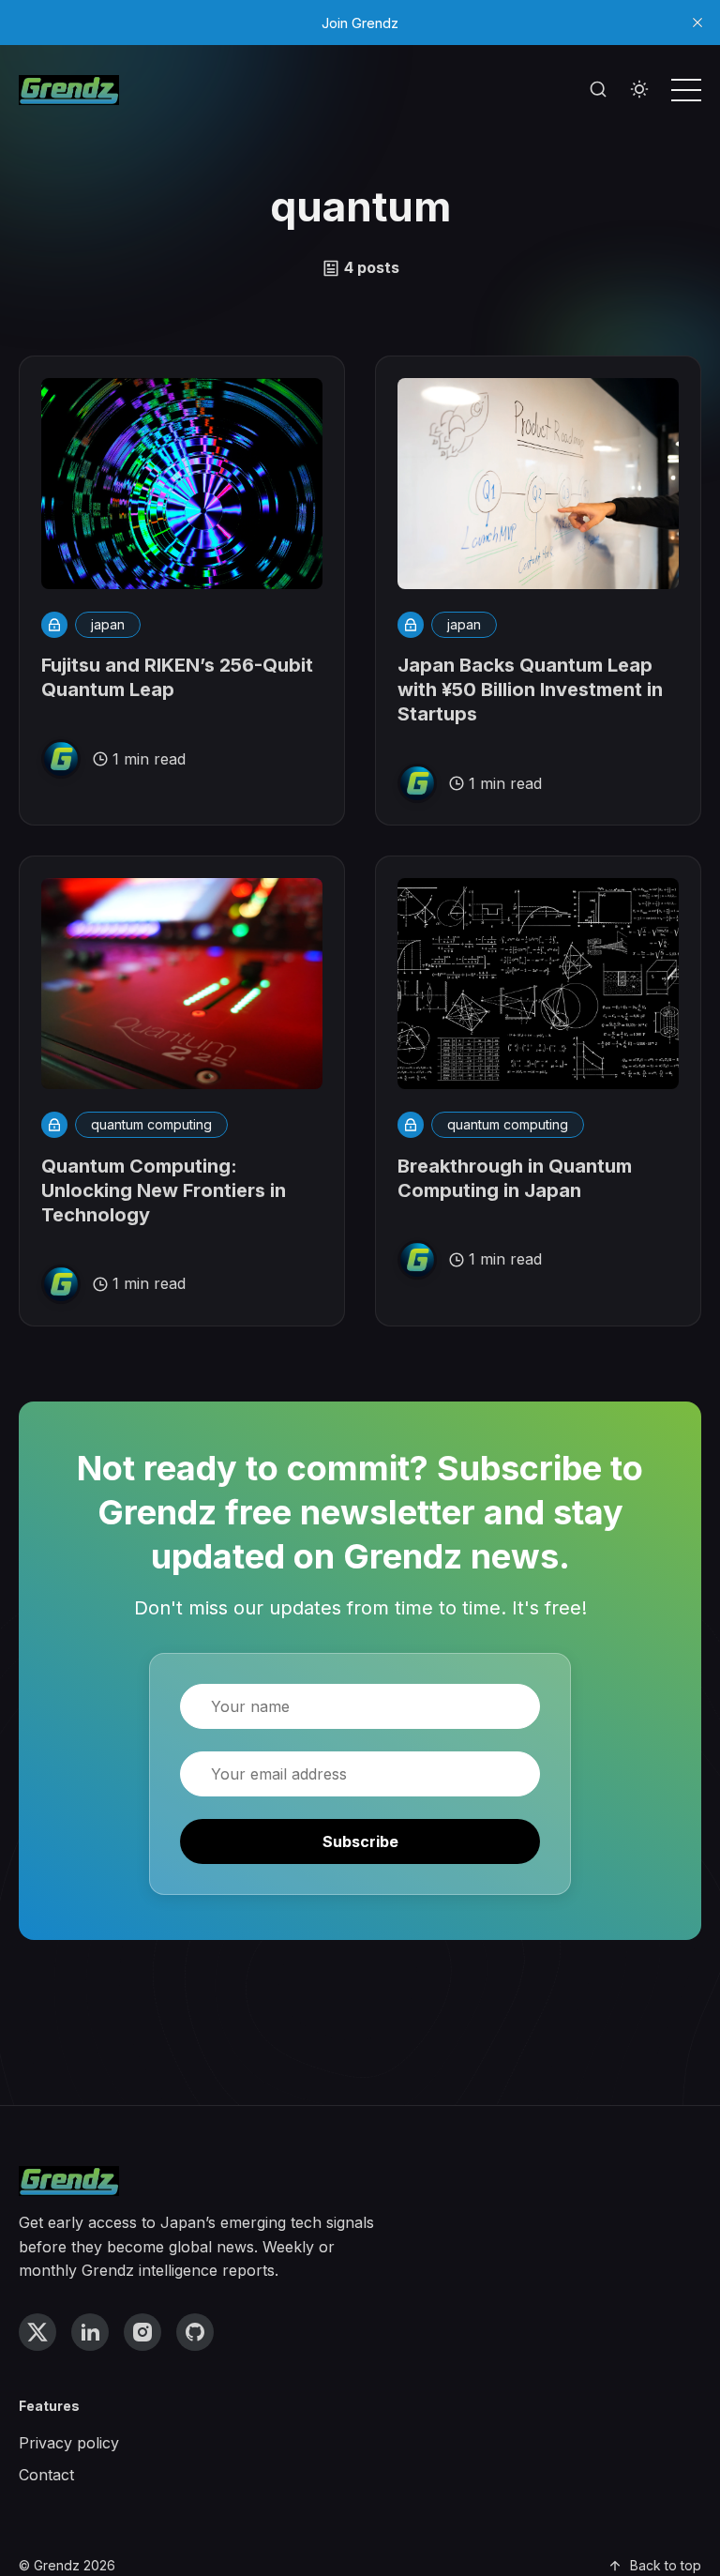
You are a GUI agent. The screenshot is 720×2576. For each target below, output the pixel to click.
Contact (46, 2475)
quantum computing (151, 1124)
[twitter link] (37, 2332)
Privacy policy (69, 2443)
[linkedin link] (90, 2332)
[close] (697, 23)
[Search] (598, 90)
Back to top (666, 2565)
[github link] (195, 2332)
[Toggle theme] (639, 90)
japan (108, 624)
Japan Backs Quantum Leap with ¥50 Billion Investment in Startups (530, 689)
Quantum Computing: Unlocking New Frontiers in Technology (164, 1190)
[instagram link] (142, 2332)
